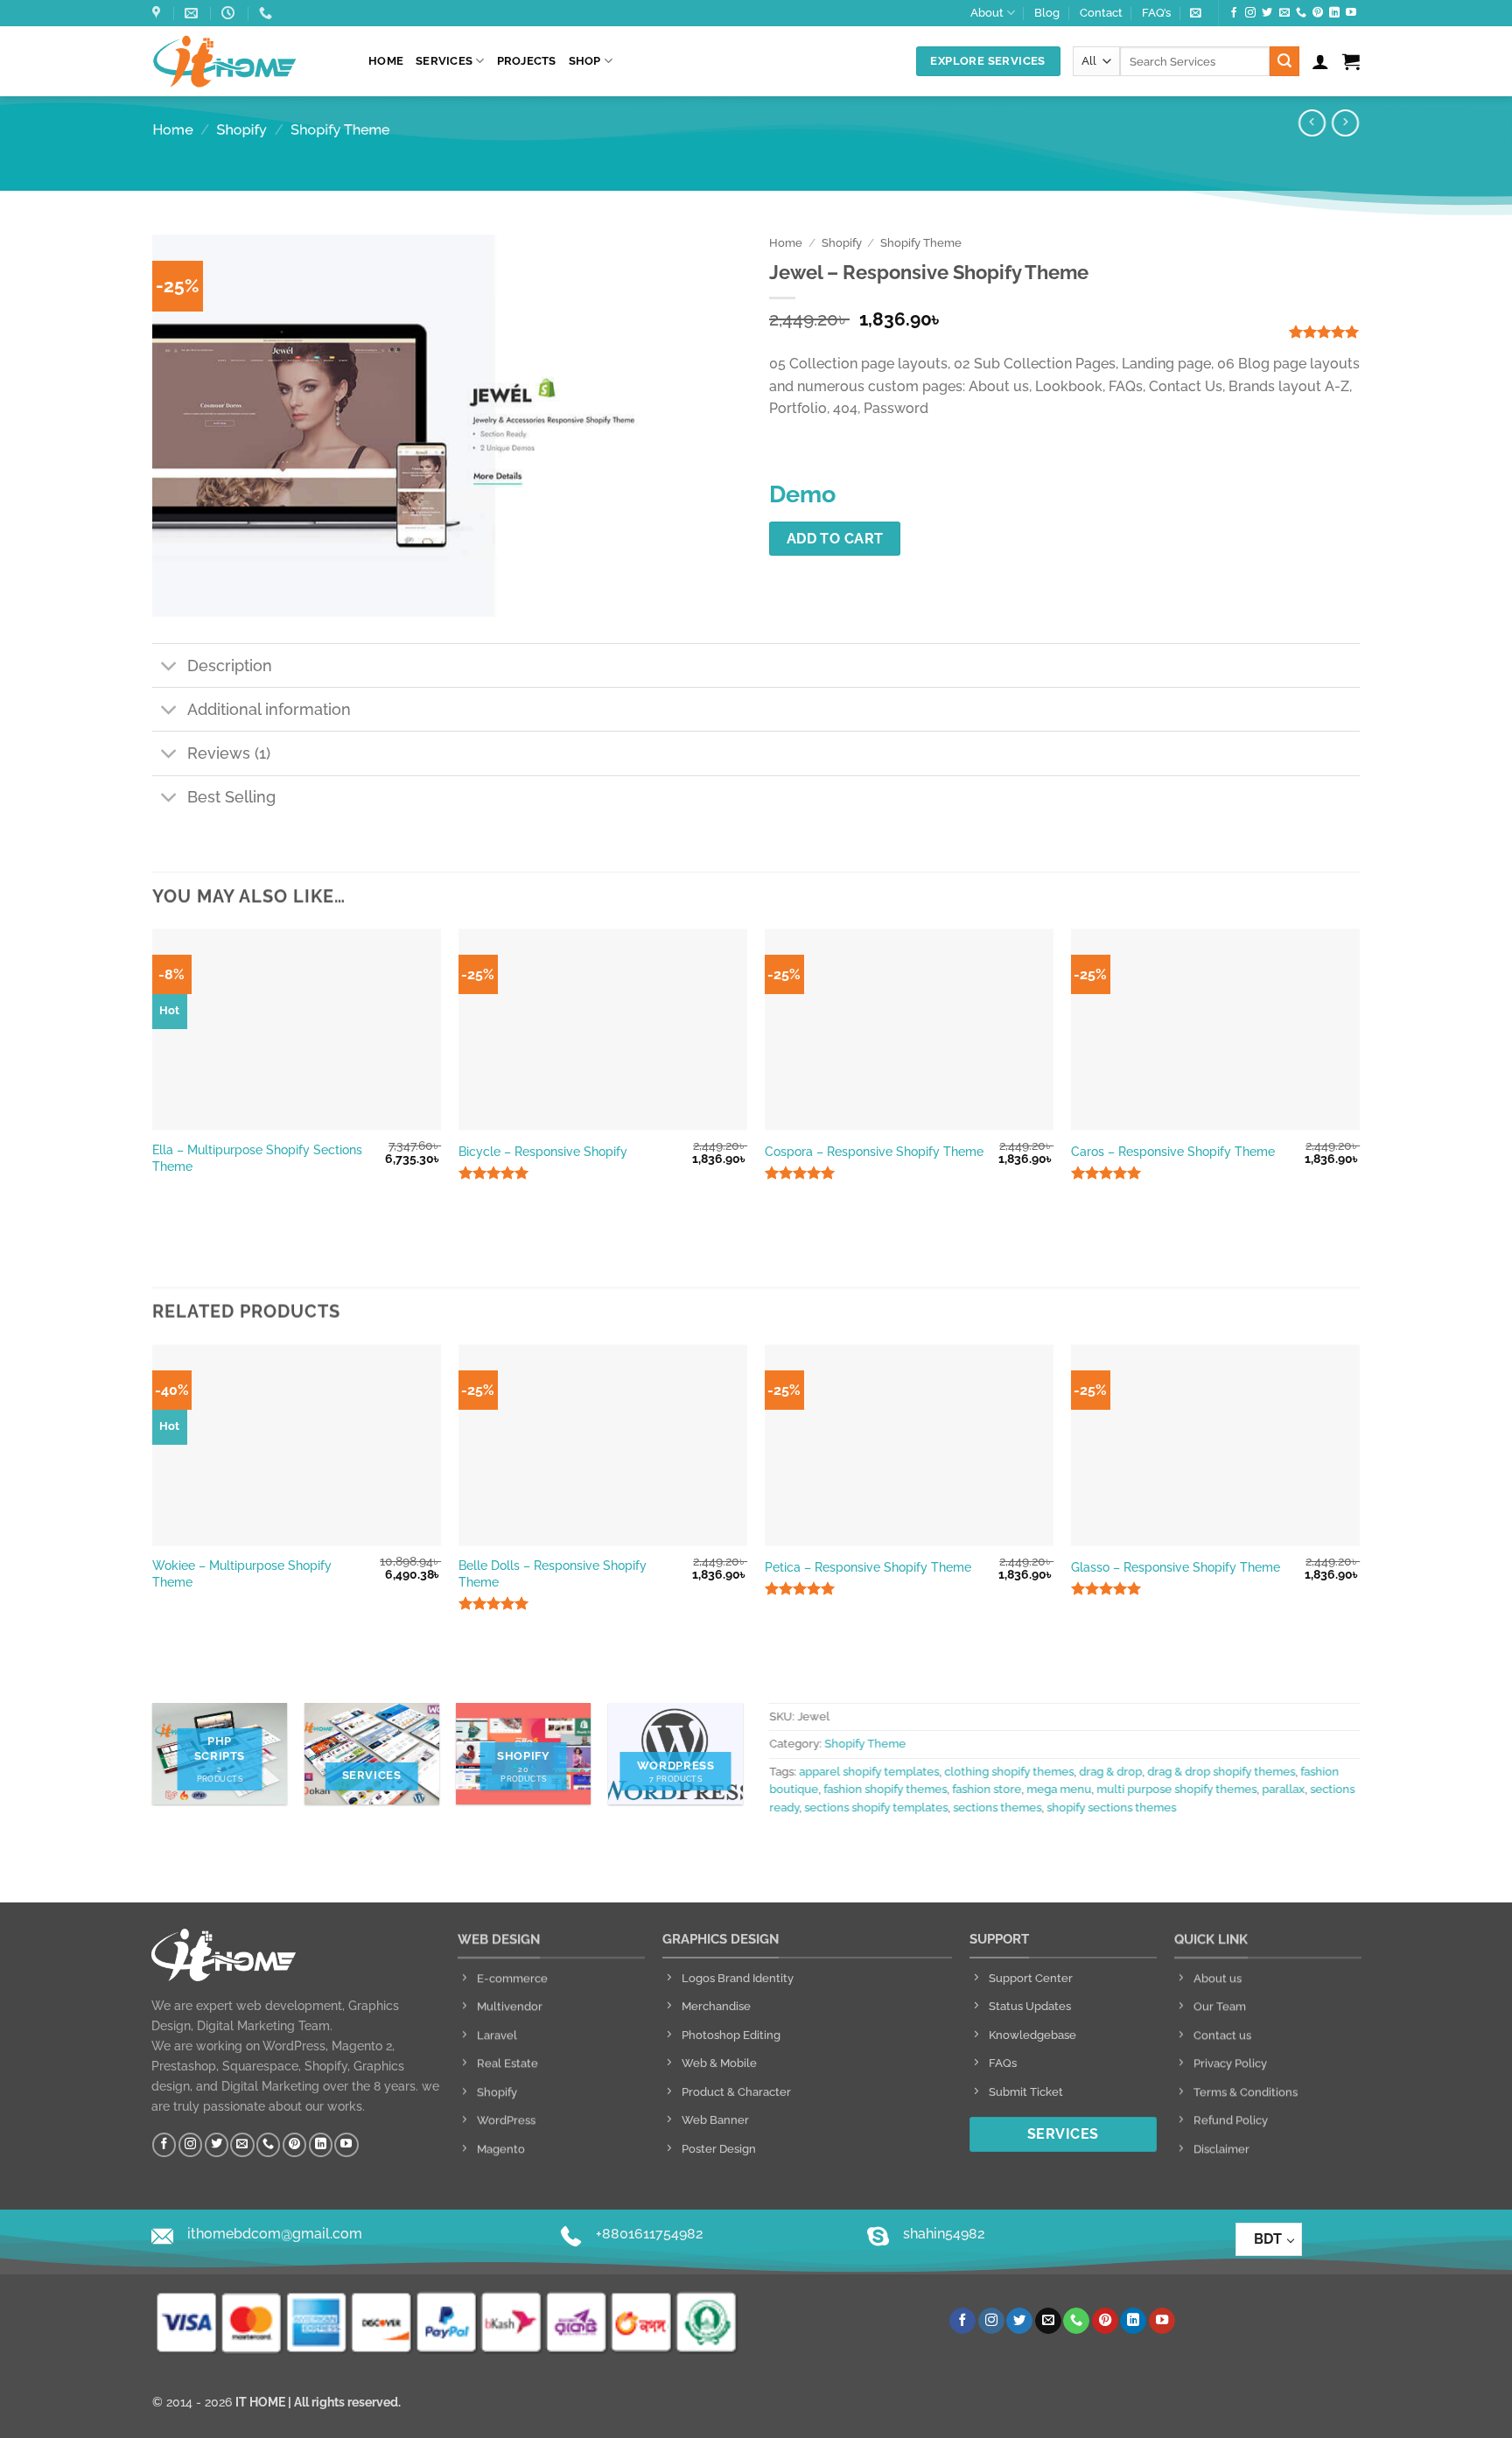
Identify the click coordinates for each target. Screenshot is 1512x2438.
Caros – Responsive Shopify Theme (1173, 1151)
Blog (1047, 13)
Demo (802, 494)
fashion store (987, 1790)
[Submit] (1284, 61)
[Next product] (1312, 123)
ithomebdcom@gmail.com (275, 2234)
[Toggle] (169, 667)
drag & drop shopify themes (1221, 1772)
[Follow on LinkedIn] (1334, 13)
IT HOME (260, 2402)
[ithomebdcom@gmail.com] (193, 13)
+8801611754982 (650, 2234)
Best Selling (231, 797)
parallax (1283, 1790)
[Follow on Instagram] (1250, 13)
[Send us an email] (1284, 13)
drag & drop (1110, 1772)
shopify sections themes (1111, 1807)
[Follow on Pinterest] (1318, 13)
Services (444, 61)
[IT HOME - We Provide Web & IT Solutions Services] (247, 61)
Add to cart (835, 539)
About (987, 13)
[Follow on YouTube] (1351, 13)
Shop (585, 61)
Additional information (269, 709)
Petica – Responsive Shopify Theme (868, 1567)
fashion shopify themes (885, 1790)
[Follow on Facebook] (1234, 13)
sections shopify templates (876, 1807)
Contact (1101, 13)
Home (386, 61)
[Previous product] (1345, 123)
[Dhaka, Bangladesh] (158, 13)
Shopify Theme (340, 130)
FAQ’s (1156, 13)
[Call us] (1301, 13)
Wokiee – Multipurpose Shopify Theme (242, 1573)
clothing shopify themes (1009, 1772)
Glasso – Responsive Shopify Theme (1176, 1567)
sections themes (997, 1807)
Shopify (242, 130)
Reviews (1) (229, 753)
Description (230, 665)
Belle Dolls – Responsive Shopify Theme (553, 1573)
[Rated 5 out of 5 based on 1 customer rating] (1261, 332)
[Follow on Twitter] (1267, 13)
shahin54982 (944, 2234)
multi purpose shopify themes (1176, 1790)
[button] (1196, 13)
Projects (527, 61)
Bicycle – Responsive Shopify (543, 1151)
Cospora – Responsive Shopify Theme (874, 1151)
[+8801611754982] (268, 13)
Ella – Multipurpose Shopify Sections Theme (257, 1158)
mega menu (1059, 1790)
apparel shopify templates (869, 1772)
